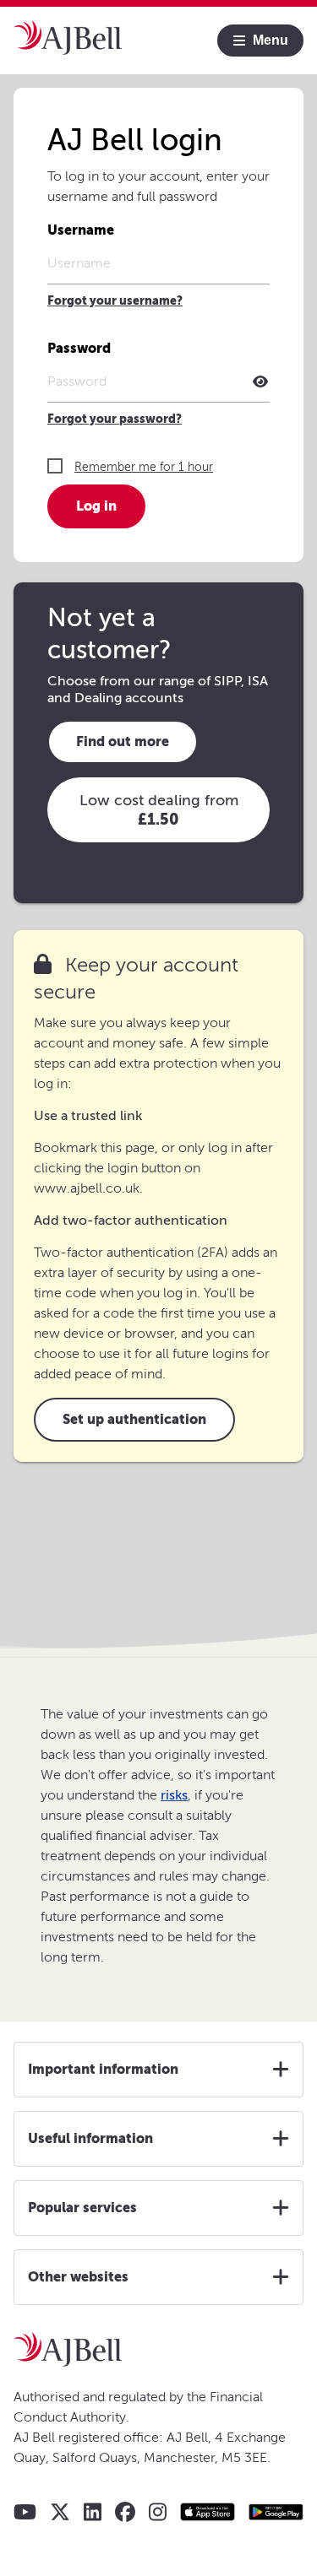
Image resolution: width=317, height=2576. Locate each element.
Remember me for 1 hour (144, 467)
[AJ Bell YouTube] (25, 2512)
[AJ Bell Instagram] (158, 2512)
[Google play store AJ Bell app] (276, 2512)
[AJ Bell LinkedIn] (93, 2512)
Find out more (123, 741)
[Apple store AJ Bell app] (208, 2512)
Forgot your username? (115, 301)
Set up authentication (134, 1419)
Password (79, 348)
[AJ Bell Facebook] (125, 2512)
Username (81, 230)
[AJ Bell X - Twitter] (60, 2512)
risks (174, 1795)
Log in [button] (96, 506)
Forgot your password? (115, 419)
